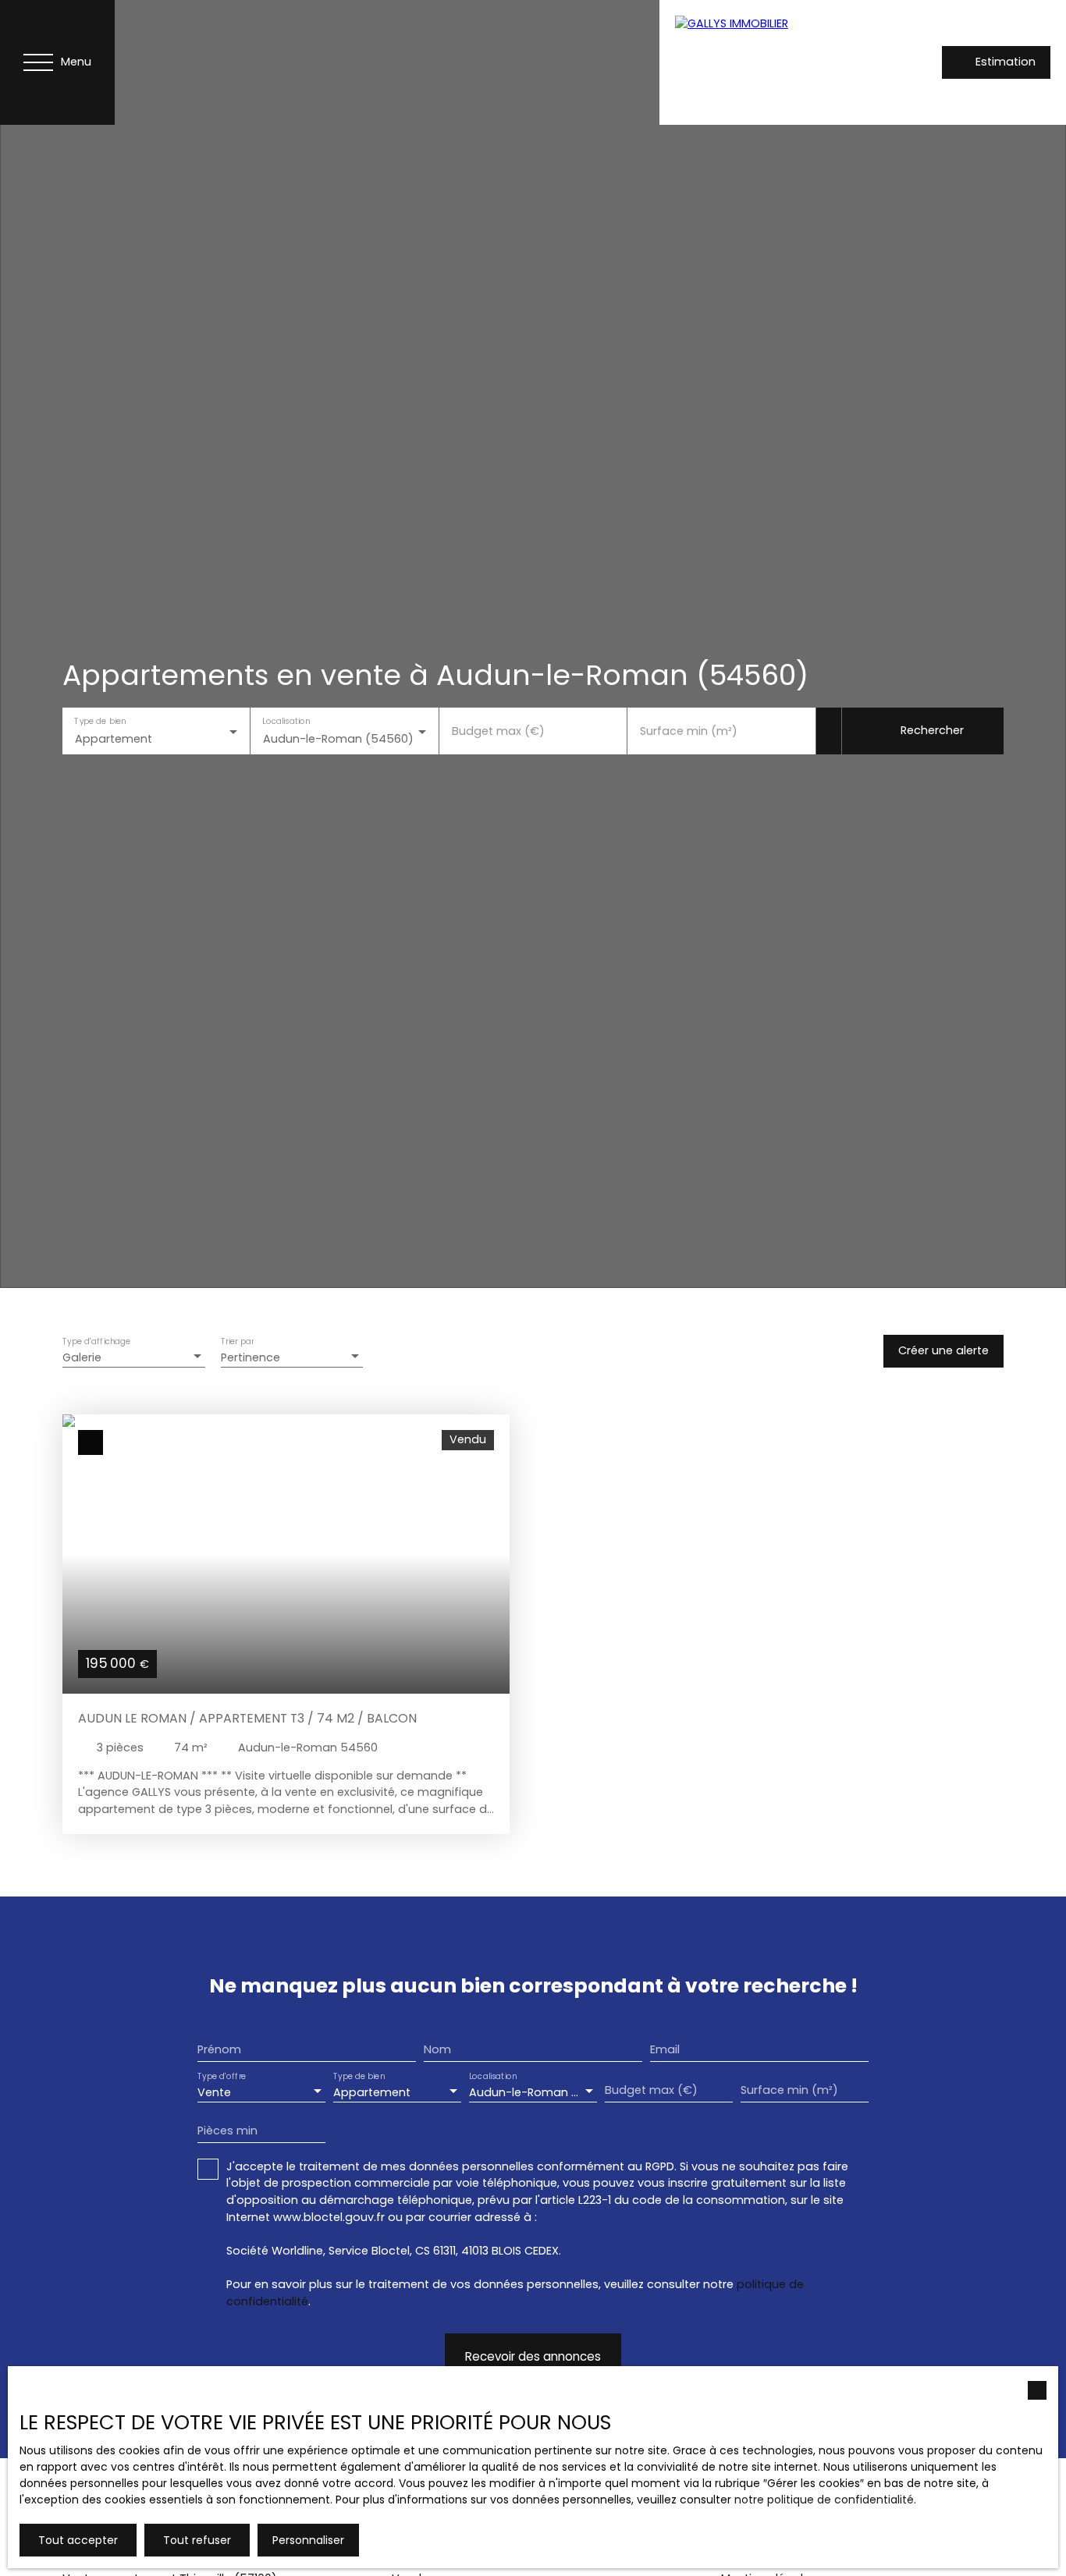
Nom (437, 2049)
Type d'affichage (97, 1342)
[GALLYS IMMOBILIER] (769, 62)
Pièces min (227, 2131)
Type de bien (100, 721)
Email (665, 2049)
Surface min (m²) (689, 731)
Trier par (237, 1342)
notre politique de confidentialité (824, 2500)
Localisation (287, 721)
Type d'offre (222, 2077)
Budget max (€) (498, 731)
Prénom (219, 2049)
